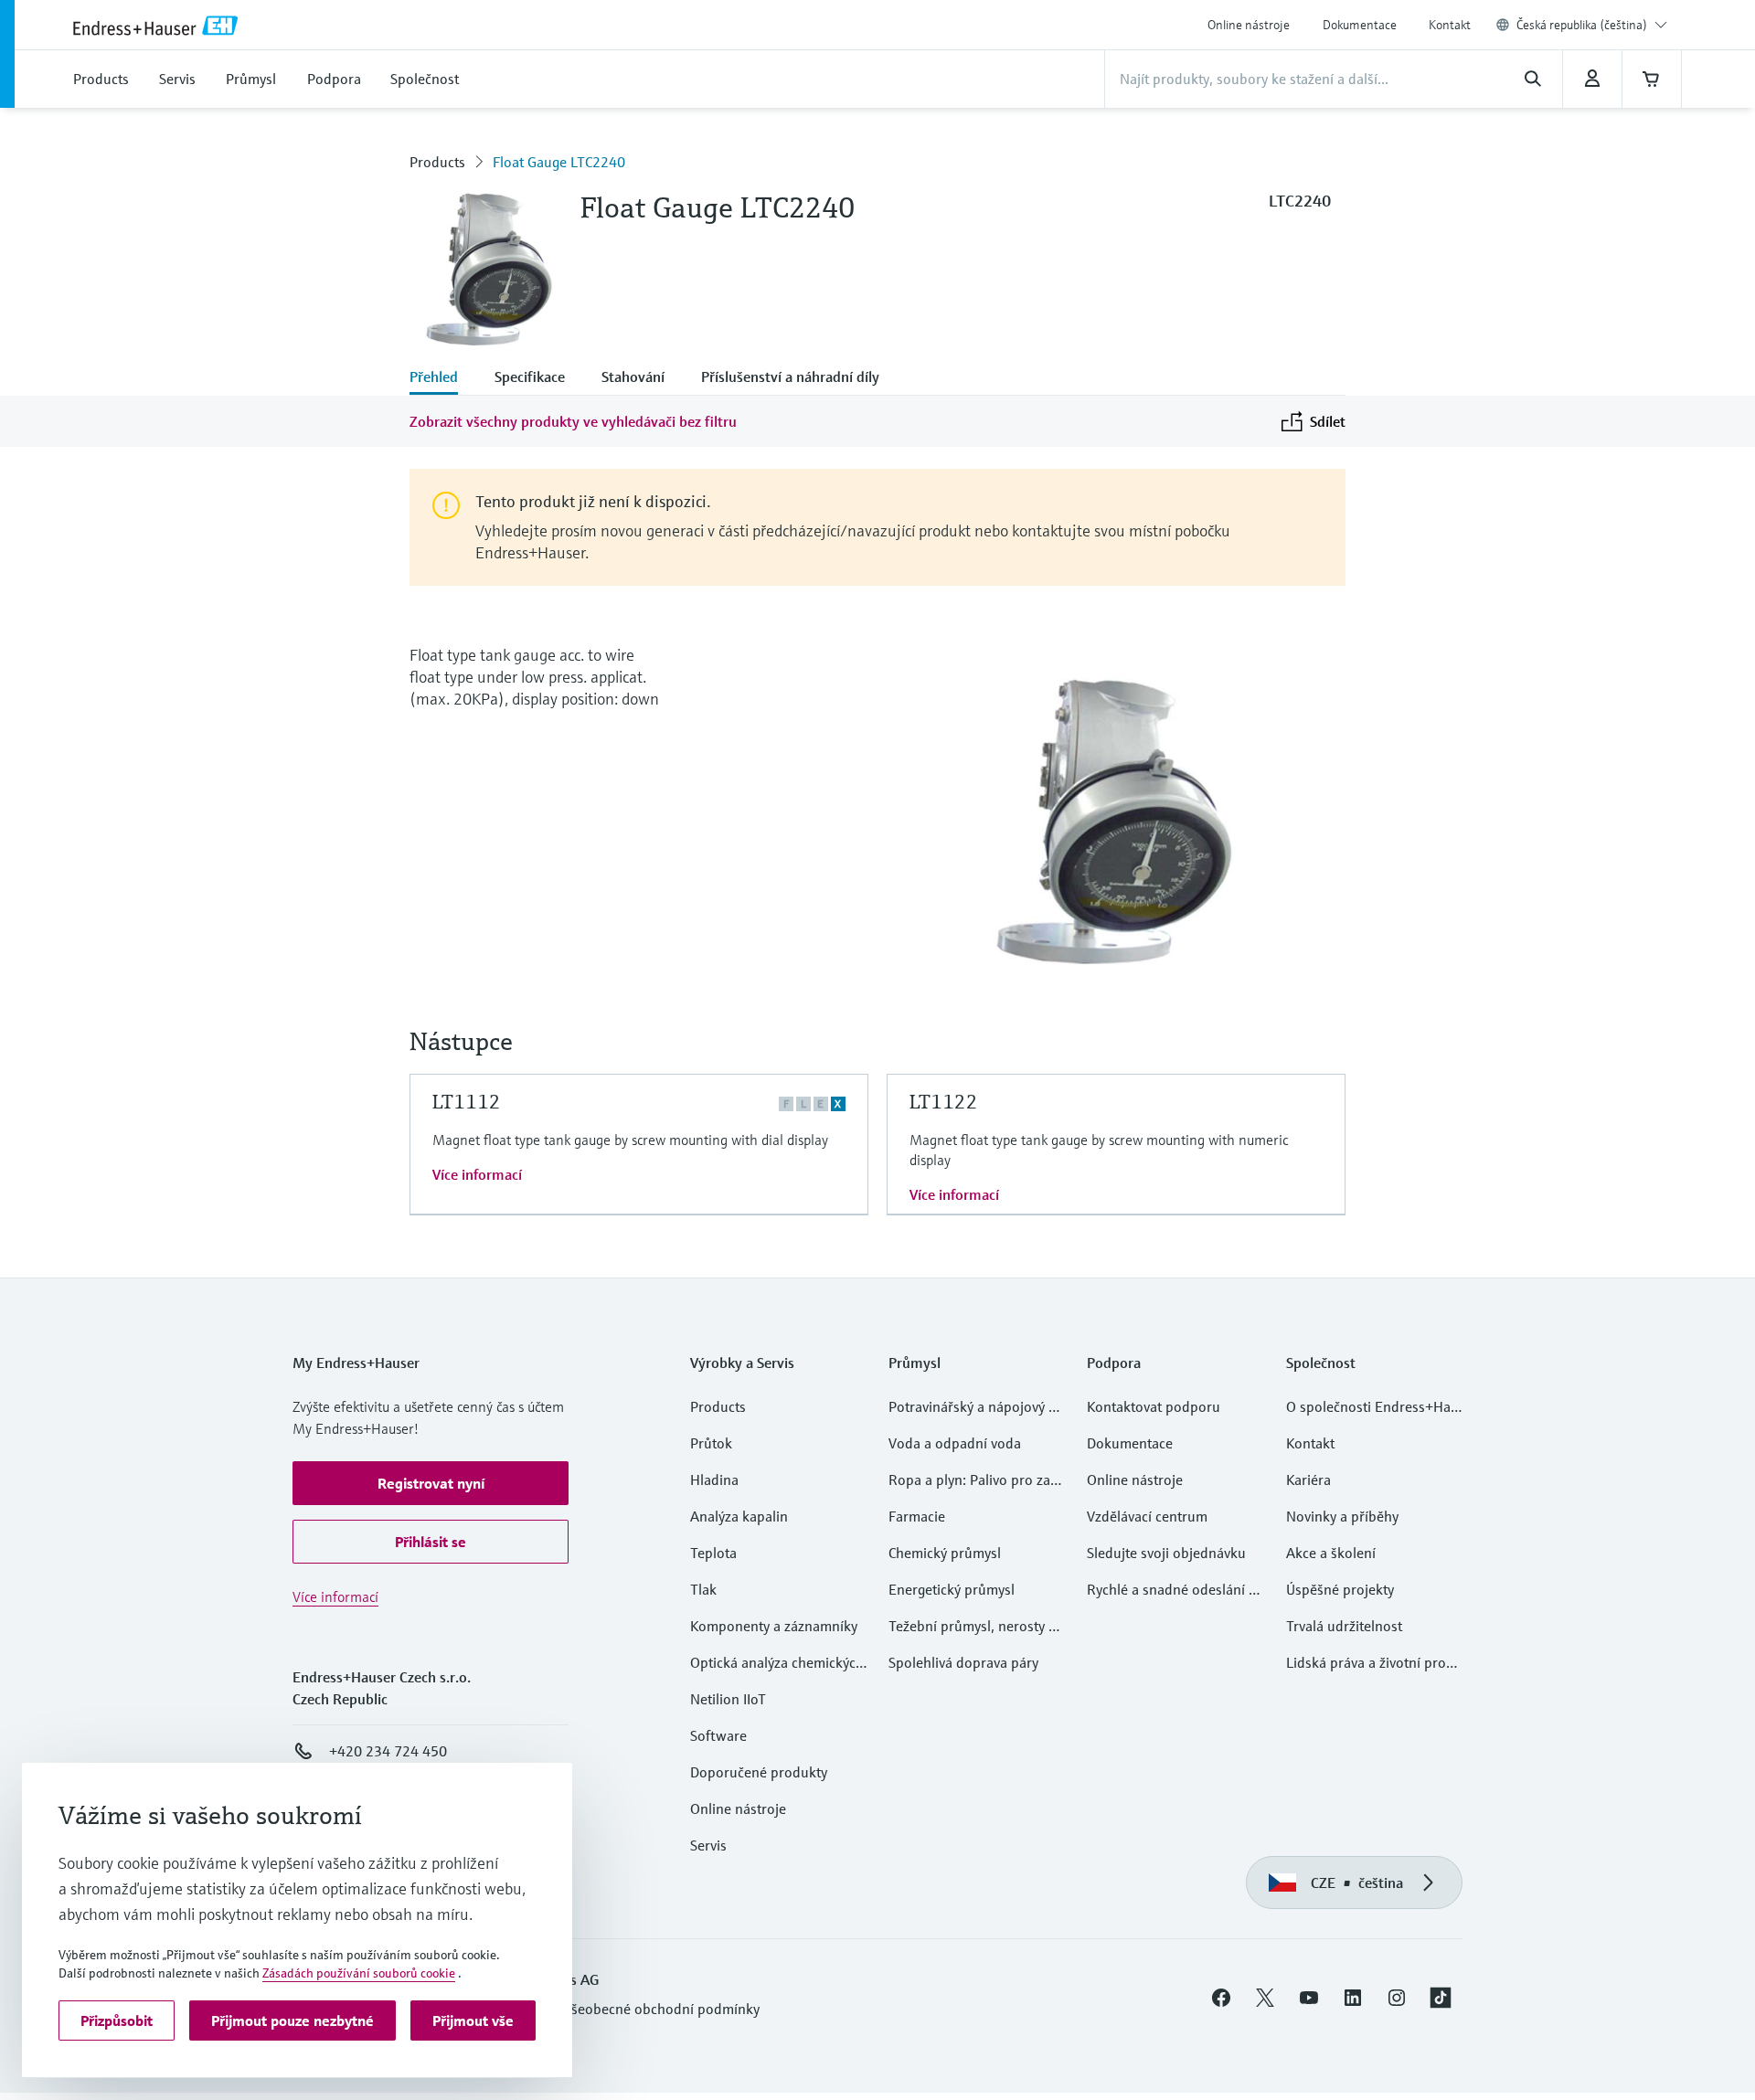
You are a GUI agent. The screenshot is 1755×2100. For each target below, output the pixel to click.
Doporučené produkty (759, 1772)
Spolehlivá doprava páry (963, 1662)
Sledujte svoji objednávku (1166, 1553)
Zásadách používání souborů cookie (359, 1973)
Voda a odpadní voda (955, 1443)
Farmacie (917, 1516)
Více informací (477, 1174)
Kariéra (1308, 1480)
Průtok (711, 1443)
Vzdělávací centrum (1147, 1516)
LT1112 (467, 1102)
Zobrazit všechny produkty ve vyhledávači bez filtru (573, 421)
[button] (431, 1483)
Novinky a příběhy (1342, 1516)
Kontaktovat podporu (1154, 1406)
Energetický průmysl (952, 1589)
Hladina (714, 1480)
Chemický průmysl (945, 1553)
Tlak (703, 1589)
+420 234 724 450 (388, 1751)
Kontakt (1450, 25)
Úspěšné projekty (1340, 1589)
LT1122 (944, 1102)
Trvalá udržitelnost (1344, 1626)
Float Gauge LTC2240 (559, 162)
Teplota (713, 1553)
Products (437, 162)
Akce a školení (1331, 1553)
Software (718, 1735)
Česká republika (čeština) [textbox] (1582, 25)
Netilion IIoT (728, 1699)
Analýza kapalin (739, 1516)
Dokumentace (1360, 25)
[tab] (443, 378)
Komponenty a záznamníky (774, 1626)
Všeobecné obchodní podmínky (661, 2009)
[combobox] (1592, 25)
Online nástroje (1249, 25)
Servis (708, 1845)
